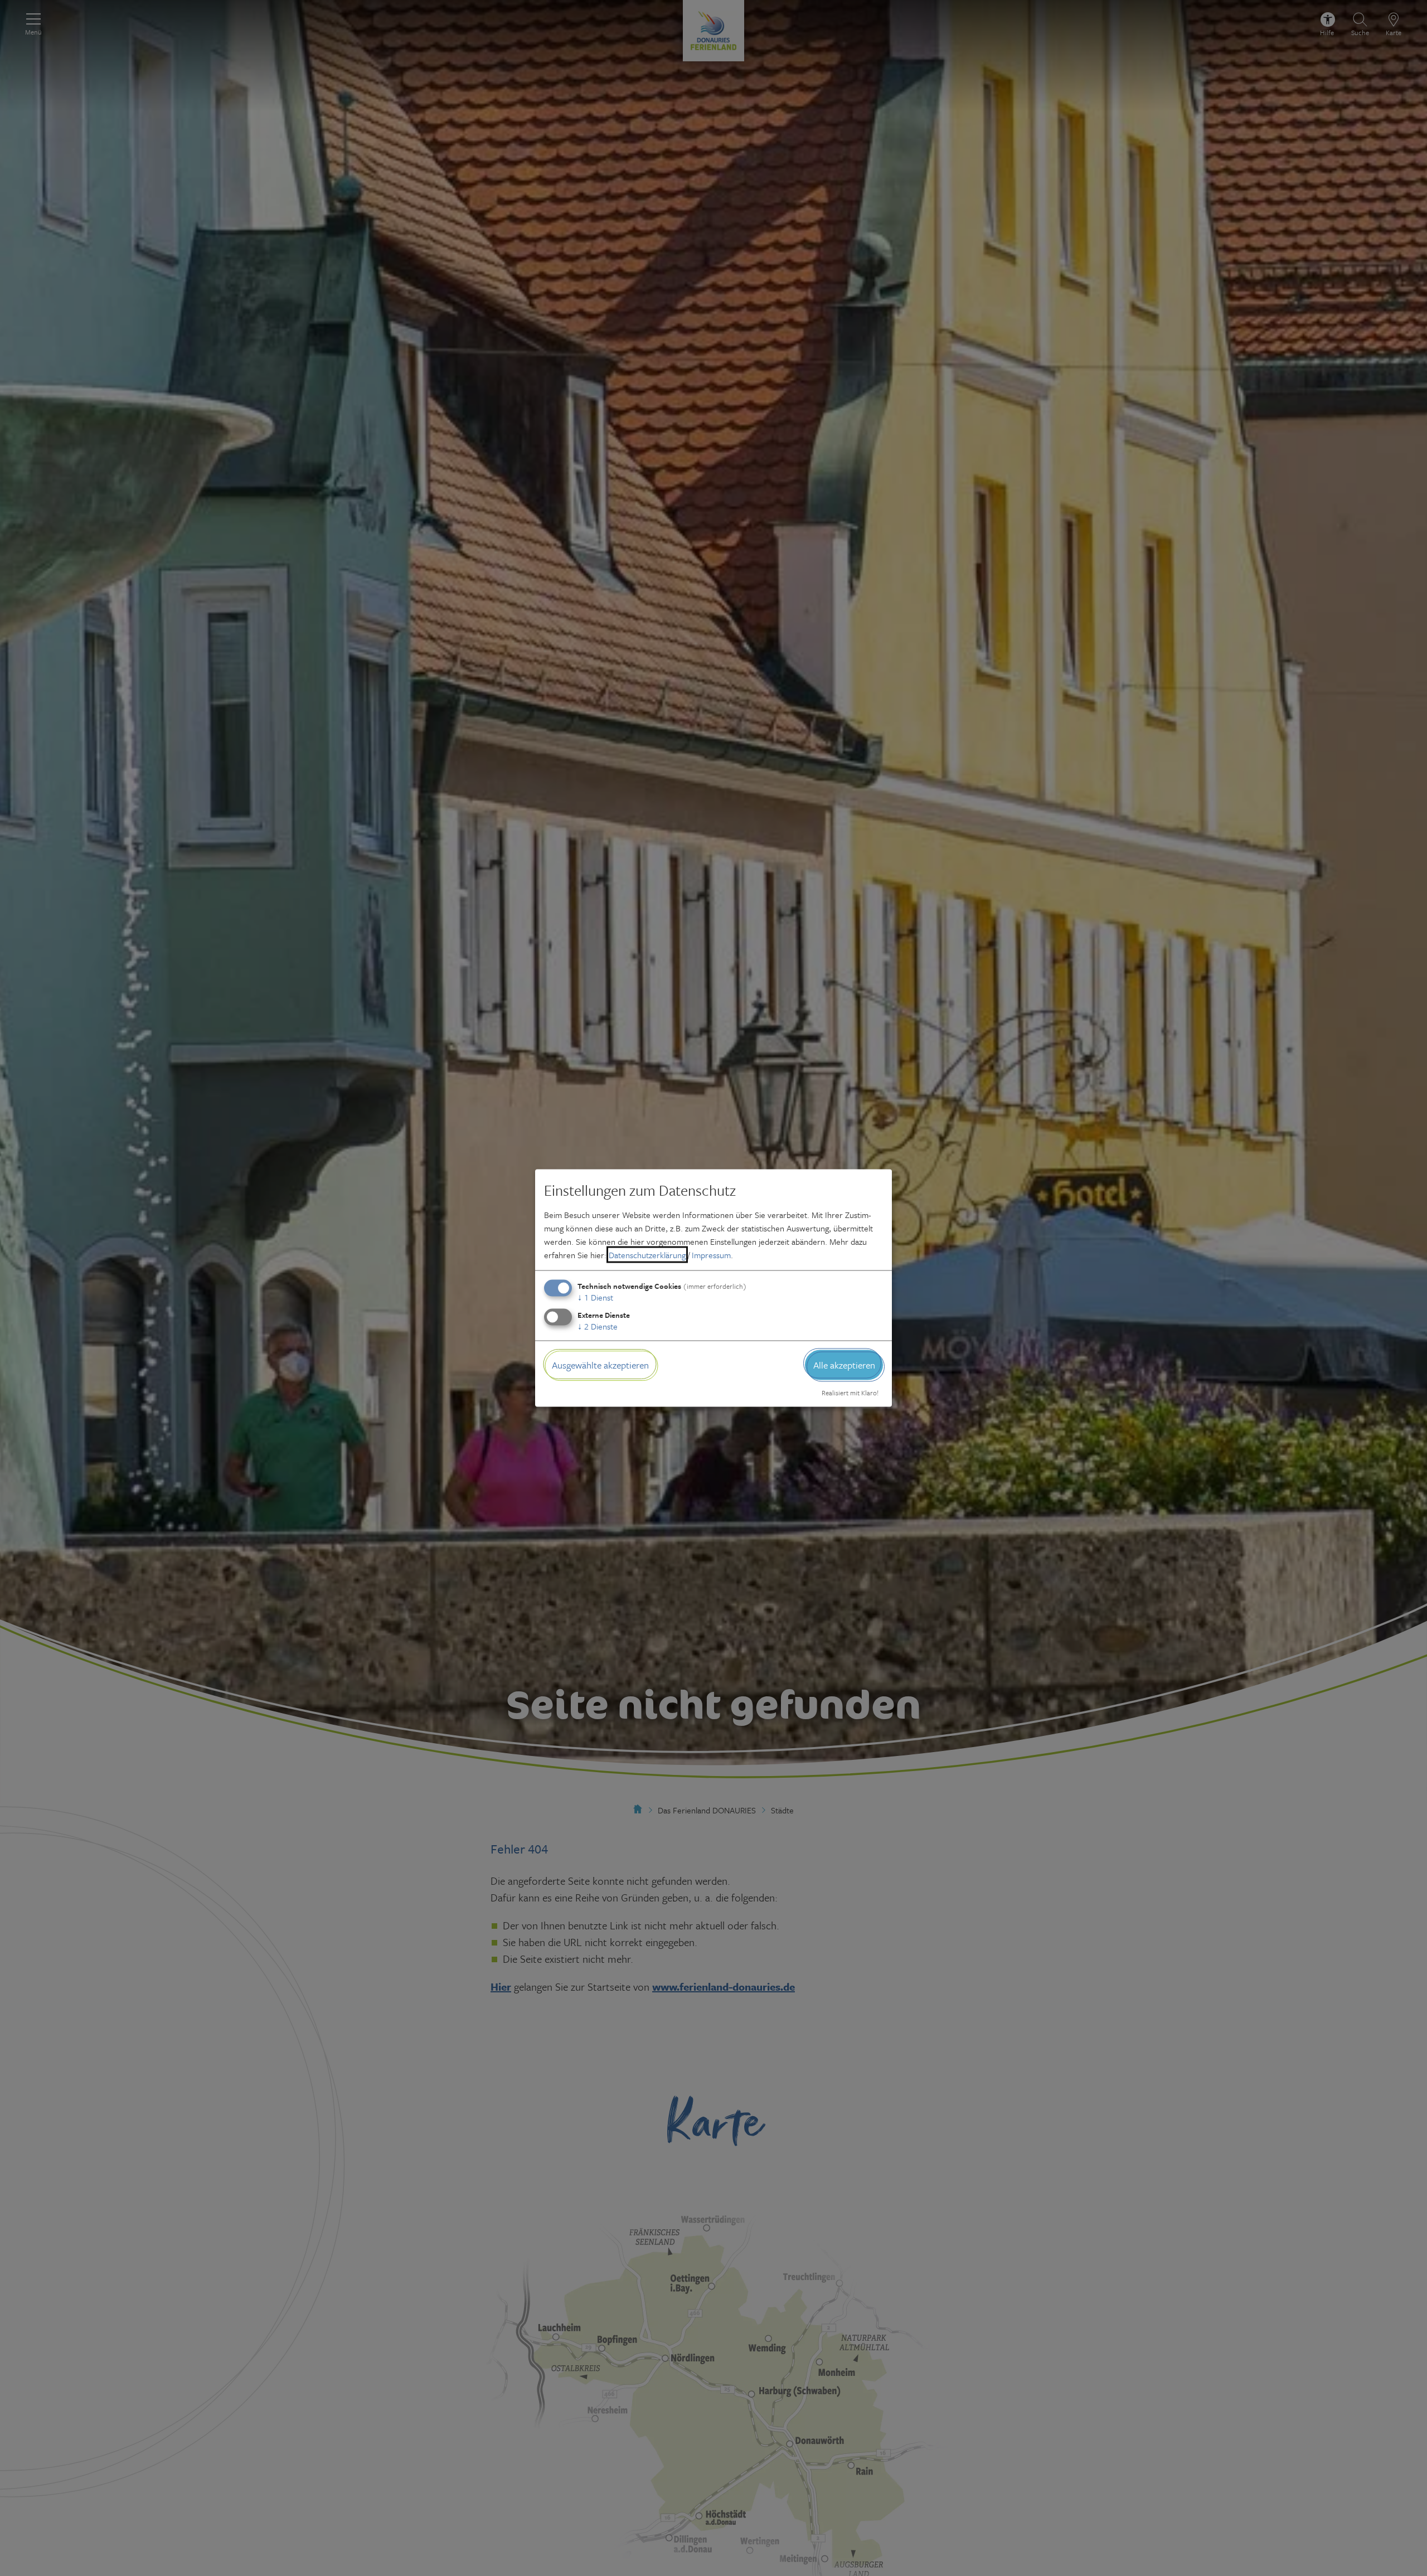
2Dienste (598, 1326)
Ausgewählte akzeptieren (600, 1364)
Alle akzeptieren (844, 1364)
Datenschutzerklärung (647, 1254)
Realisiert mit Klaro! (850, 1393)
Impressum (711, 1254)
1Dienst (595, 1297)
